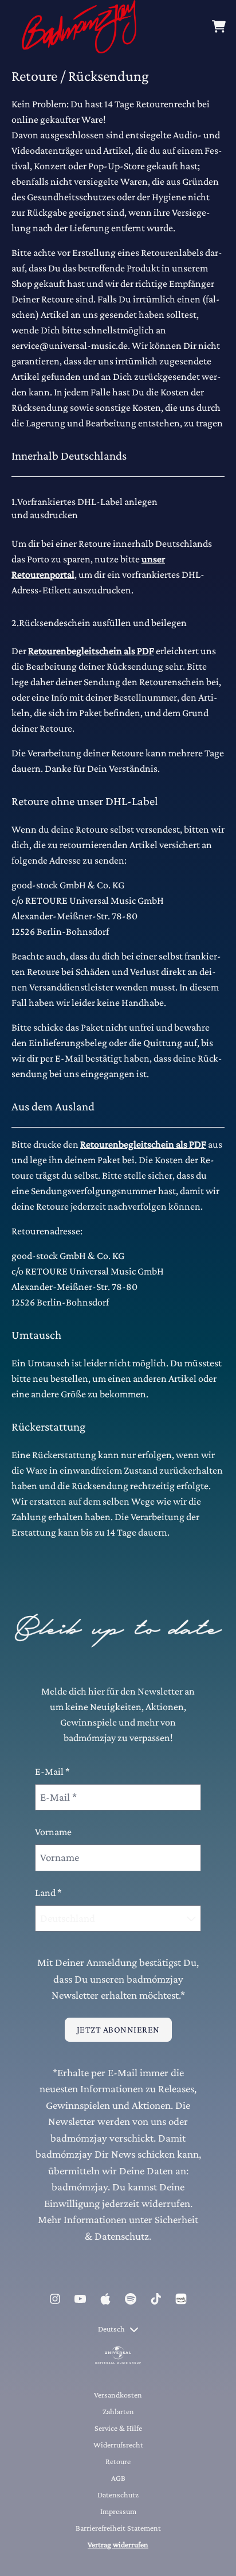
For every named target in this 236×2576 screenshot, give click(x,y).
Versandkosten (118, 2395)
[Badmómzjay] (79, 27)
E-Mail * (52, 1771)
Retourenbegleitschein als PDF (91, 651)
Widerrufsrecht (118, 2445)
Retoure (118, 2461)
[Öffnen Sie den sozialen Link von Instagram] (55, 2299)
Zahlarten (118, 2411)
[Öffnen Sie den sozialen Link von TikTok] (156, 2299)
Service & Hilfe (118, 2428)
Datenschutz (118, 2495)
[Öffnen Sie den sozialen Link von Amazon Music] (181, 2299)
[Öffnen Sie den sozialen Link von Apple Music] (105, 2299)
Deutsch (111, 2329)
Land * (48, 1893)
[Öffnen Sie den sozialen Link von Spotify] (131, 2299)
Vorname (53, 1832)
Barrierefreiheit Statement (118, 2528)
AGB (118, 2478)
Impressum (118, 2511)
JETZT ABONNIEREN (118, 2029)
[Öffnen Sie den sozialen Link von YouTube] (80, 2299)
